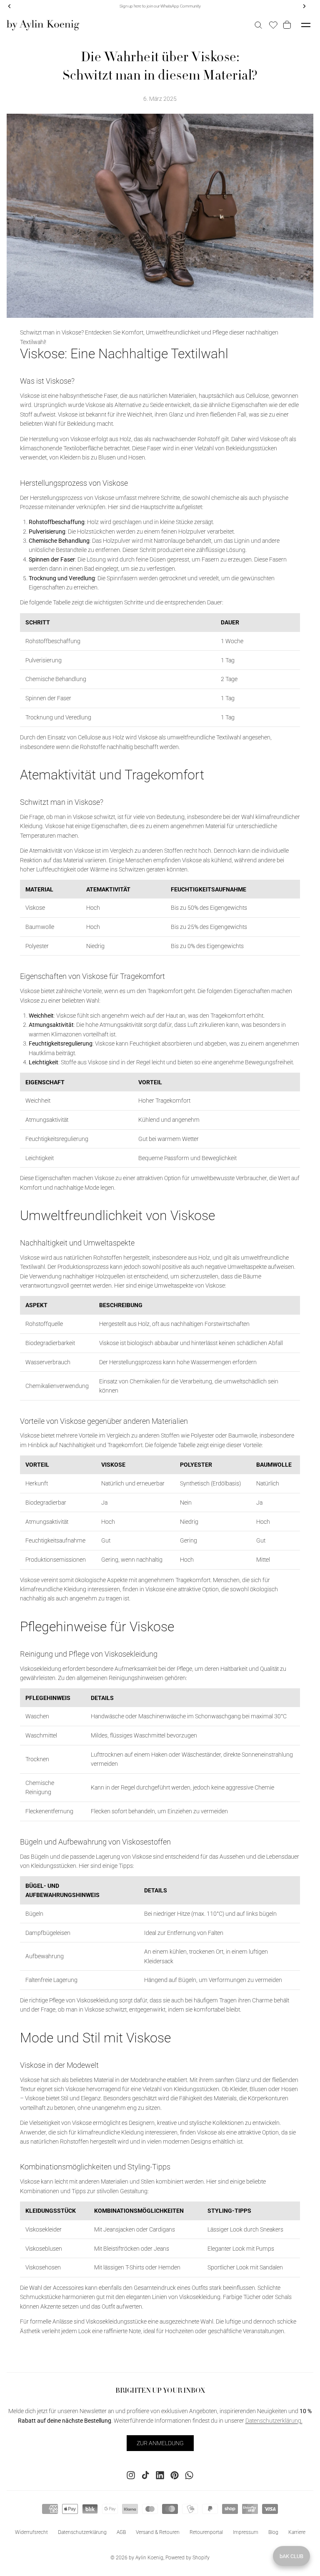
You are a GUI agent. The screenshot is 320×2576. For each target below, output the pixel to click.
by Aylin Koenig (146, 2558)
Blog (273, 2532)
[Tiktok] (145, 2475)
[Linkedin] (160, 2475)
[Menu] (306, 25)
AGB (121, 2532)
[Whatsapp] (189, 2475)
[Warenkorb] (288, 25)
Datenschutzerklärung (82, 2532)
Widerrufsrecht (31, 2532)
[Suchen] (258, 25)
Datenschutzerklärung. (274, 2421)
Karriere (297, 2532)
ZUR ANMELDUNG (160, 2443)
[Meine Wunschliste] (273, 25)
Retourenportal (206, 2532)
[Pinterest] (175, 2475)
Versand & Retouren (158, 2532)
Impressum (246, 2532)
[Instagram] (131, 2475)
